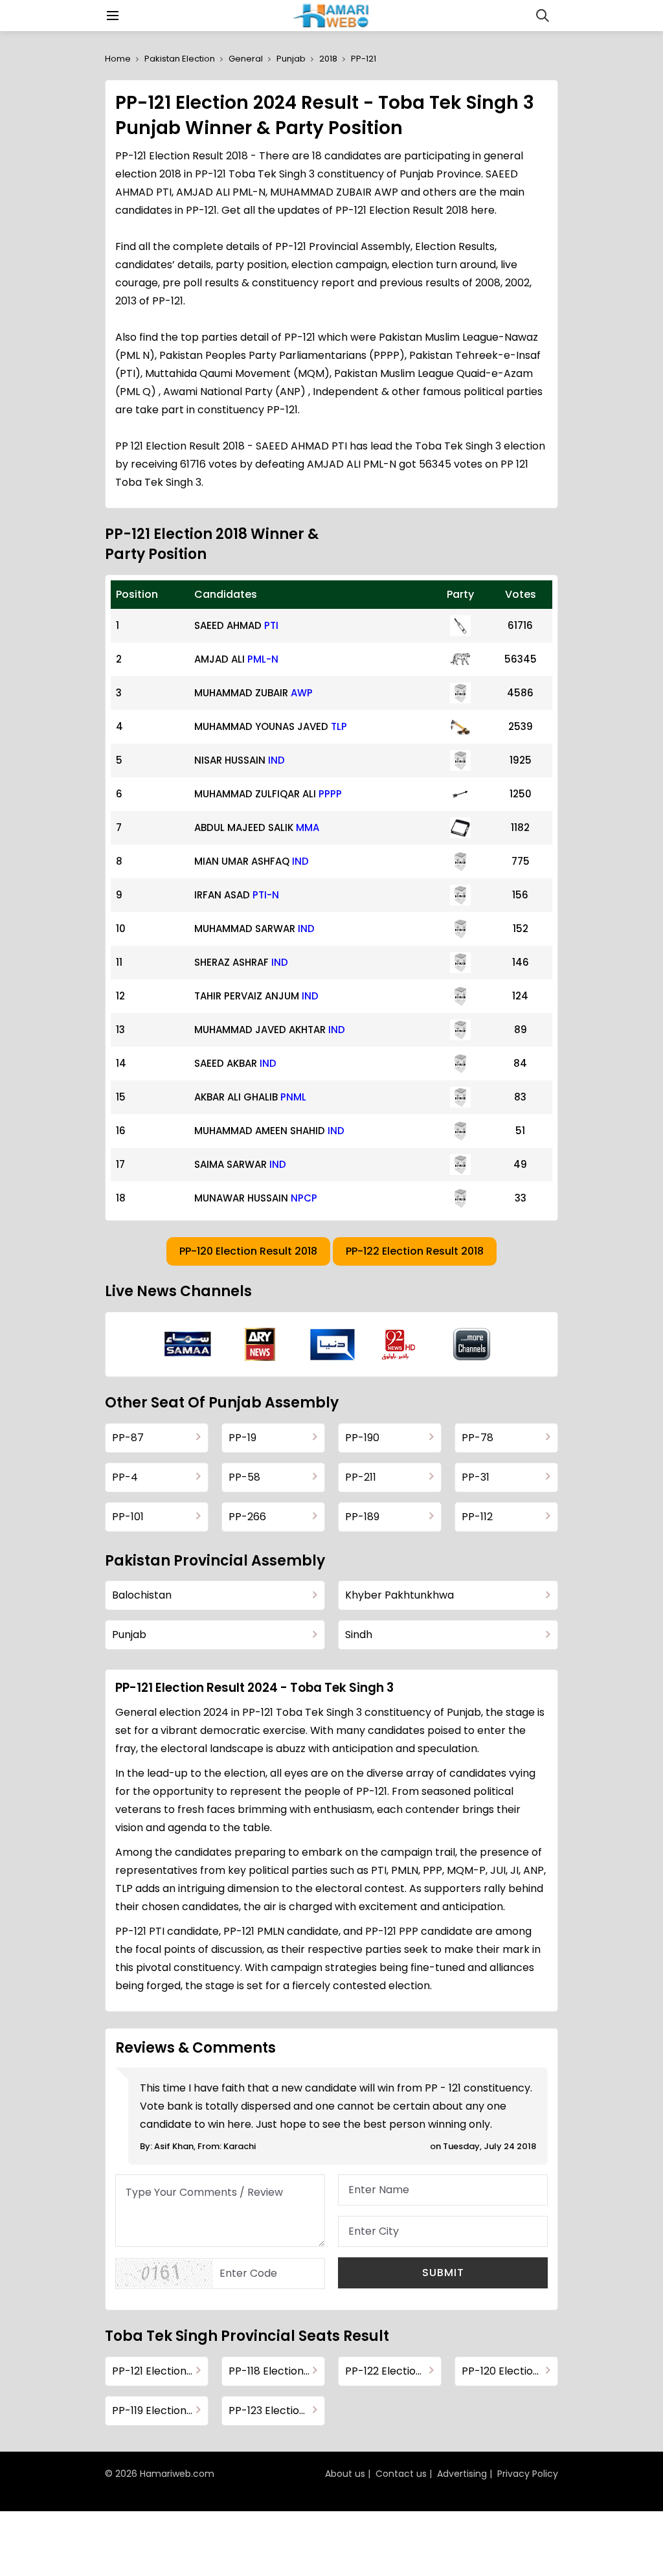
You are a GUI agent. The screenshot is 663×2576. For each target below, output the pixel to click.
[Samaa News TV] (188, 1344)
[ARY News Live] (260, 1344)
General (246, 59)
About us (345, 2474)
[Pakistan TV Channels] (472, 1344)
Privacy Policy (528, 2474)
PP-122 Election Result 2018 (415, 1251)
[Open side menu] (111, 16)
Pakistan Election (180, 59)
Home (118, 59)
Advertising (462, 2474)
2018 (328, 59)
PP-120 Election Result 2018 (248, 1251)
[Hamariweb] (332, 16)
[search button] (543, 16)
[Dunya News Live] (332, 1344)
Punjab (291, 59)
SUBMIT (443, 2273)
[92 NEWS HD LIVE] (400, 1344)
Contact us (401, 2474)
